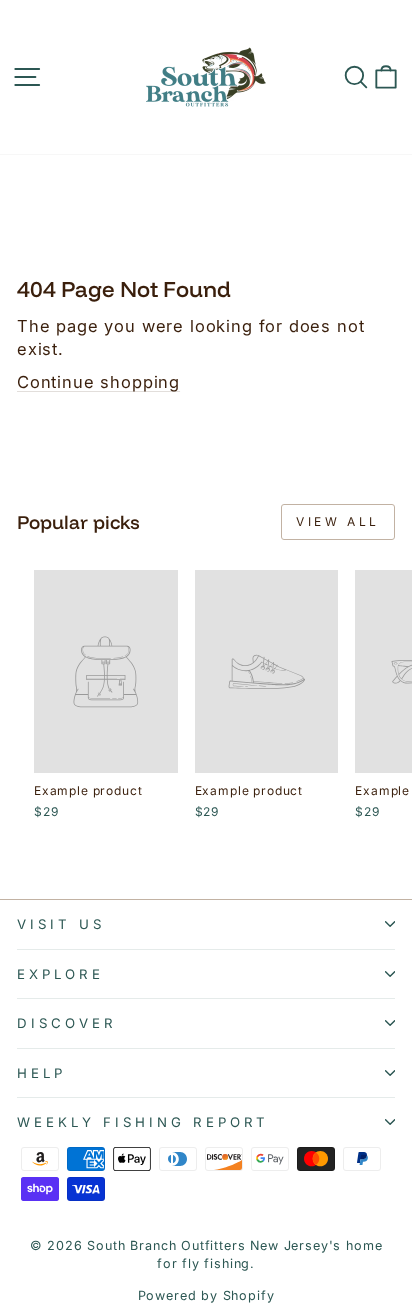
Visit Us (61, 924)
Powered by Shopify (206, 1295)
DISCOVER (67, 1023)
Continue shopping (98, 382)
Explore (60, 974)
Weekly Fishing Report (143, 1122)
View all (338, 521)
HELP (41, 1073)
